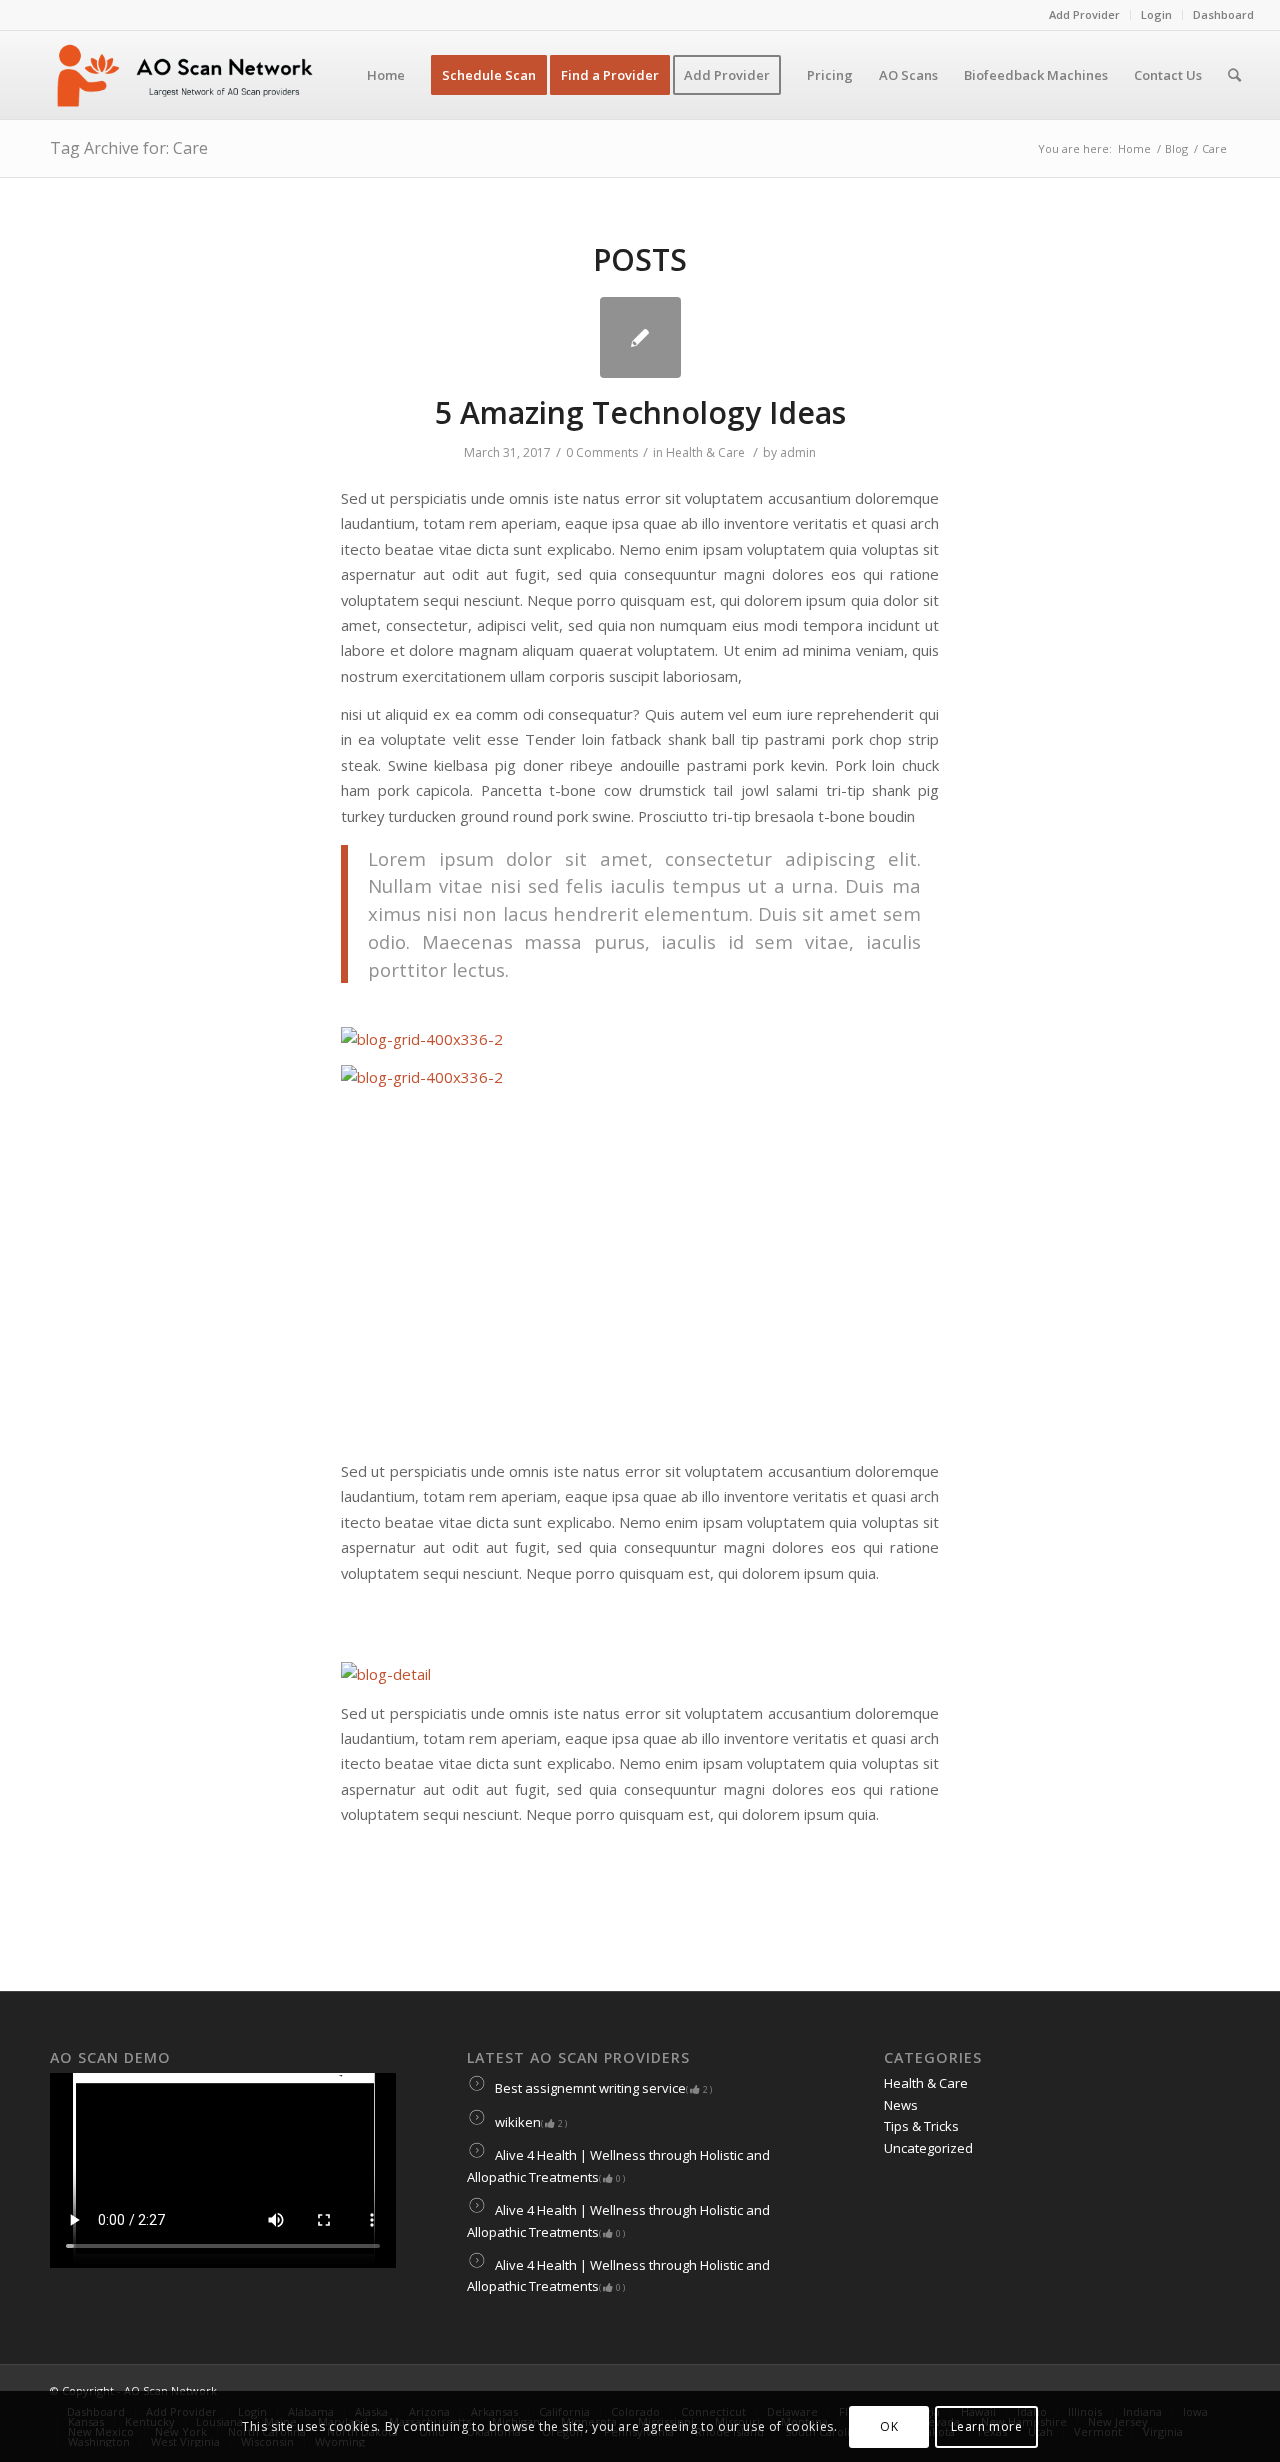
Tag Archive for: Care (129, 148)
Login (1156, 14)
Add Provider (1084, 14)
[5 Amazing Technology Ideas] (640, 337)
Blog (1176, 148)
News (901, 2105)
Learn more (987, 2426)
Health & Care (705, 452)
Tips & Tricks (921, 2126)
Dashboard (1223, 14)
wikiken (529, 2122)
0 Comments (602, 452)
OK (889, 2426)
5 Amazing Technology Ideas (640, 412)
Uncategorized (928, 2148)
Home (1134, 148)
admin (798, 452)
